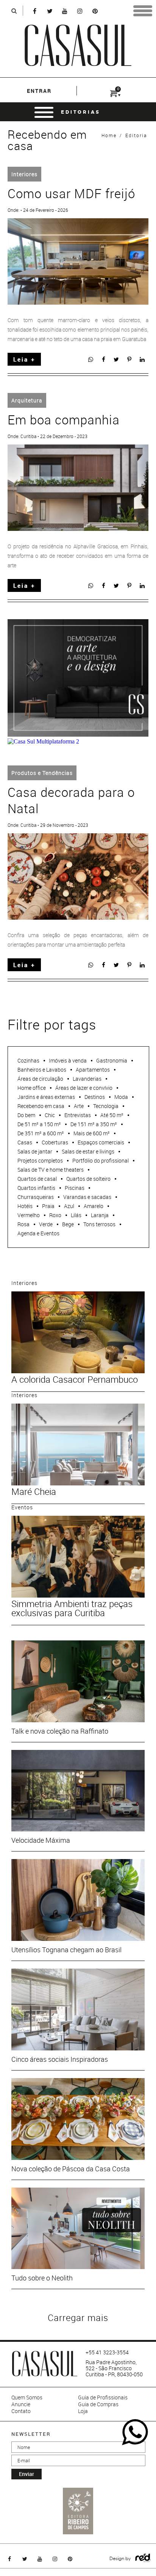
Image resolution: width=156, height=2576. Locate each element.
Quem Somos (27, 2398)
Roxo (55, 1215)
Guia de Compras (98, 2404)
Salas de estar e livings (88, 1151)
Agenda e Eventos (38, 1233)
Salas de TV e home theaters (51, 1170)
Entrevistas (78, 1115)
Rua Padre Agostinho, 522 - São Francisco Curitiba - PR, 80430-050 (114, 2368)
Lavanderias (87, 1079)
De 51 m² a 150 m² (39, 1124)
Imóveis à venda (68, 1060)
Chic (50, 1115)
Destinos (95, 1097)
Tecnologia (106, 1106)
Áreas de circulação (40, 1079)
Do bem (26, 1115)
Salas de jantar (35, 1151)
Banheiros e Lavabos (42, 1070)
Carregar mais (78, 2318)
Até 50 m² (112, 1115)
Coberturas (55, 1142)
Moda (121, 1097)
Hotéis (25, 1206)
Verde (46, 1224)
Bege (68, 1224)
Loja (83, 2411)
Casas (25, 1142)
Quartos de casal (37, 1179)
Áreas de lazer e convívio (84, 1088)
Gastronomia (112, 1060)
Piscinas (75, 1188)
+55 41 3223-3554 (107, 2352)
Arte (79, 1106)
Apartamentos (93, 1070)
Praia (48, 1206)
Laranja (100, 1215)
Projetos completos (40, 1160)
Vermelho (29, 1215)
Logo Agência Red (143, 2558)
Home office (32, 1088)
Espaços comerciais (101, 1142)
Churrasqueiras (36, 1197)
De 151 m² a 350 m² (94, 1124)
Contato (21, 2411)
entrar (39, 91)
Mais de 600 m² (92, 1133)
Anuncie (21, 2404)
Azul (69, 1206)
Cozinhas (28, 1060)
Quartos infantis (36, 1188)
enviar (27, 2474)
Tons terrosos (99, 1224)
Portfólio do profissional (101, 1160)
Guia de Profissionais (103, 2398)
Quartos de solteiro (88, 1179)
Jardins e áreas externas (46, 1097)
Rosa (23, 1224)
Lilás (76, 1215)
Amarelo (94, 1206)
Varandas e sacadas (87, 1197)
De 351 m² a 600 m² (41, 1133)
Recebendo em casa (41, 1106)
